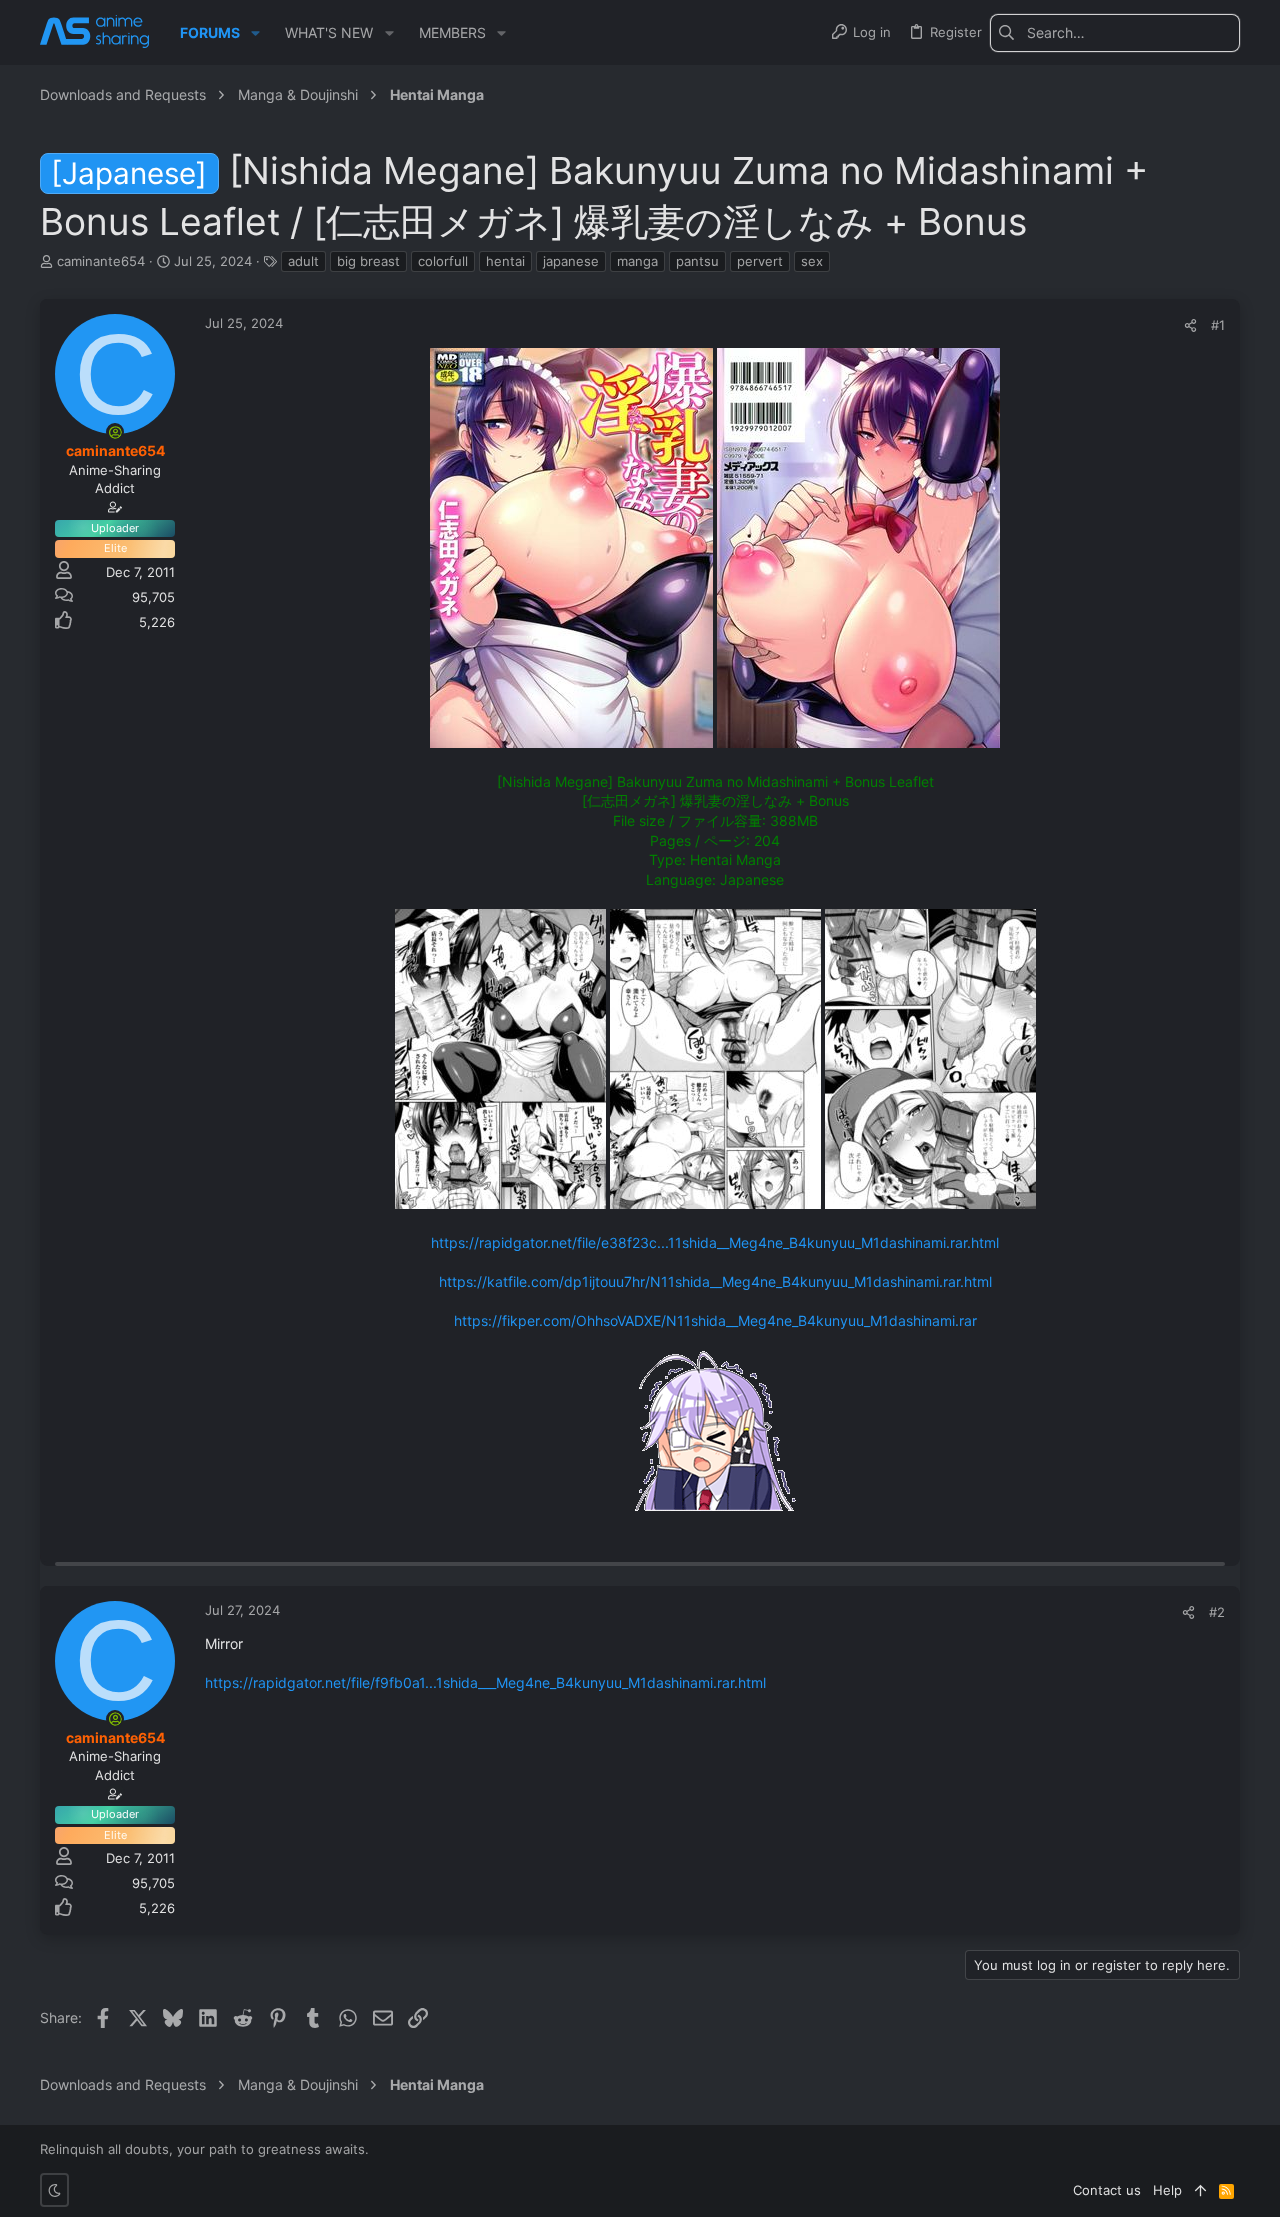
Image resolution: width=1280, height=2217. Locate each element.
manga (637, 261)
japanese (571, 261)
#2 (1217, 1612)
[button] (255, 33)
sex (812, 261)
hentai (505, 261)
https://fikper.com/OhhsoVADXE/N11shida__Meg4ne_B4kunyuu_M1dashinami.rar (715, 1320)
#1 (1218, 325)
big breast (368, 261)
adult (303, 261)
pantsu (697, 261)
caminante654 (101, 261)
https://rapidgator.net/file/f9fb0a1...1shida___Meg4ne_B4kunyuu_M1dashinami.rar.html (485, 1682)
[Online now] (115, 432)
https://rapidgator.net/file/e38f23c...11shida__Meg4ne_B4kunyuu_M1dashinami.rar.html (715, 1242)
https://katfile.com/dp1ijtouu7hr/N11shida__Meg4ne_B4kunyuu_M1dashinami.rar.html (715, 1281)
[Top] (1200, 2190)
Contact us (1107, 2190)
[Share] (1190, 325)
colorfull (443, 261)
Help (1167, 2190)
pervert (760, 261)
